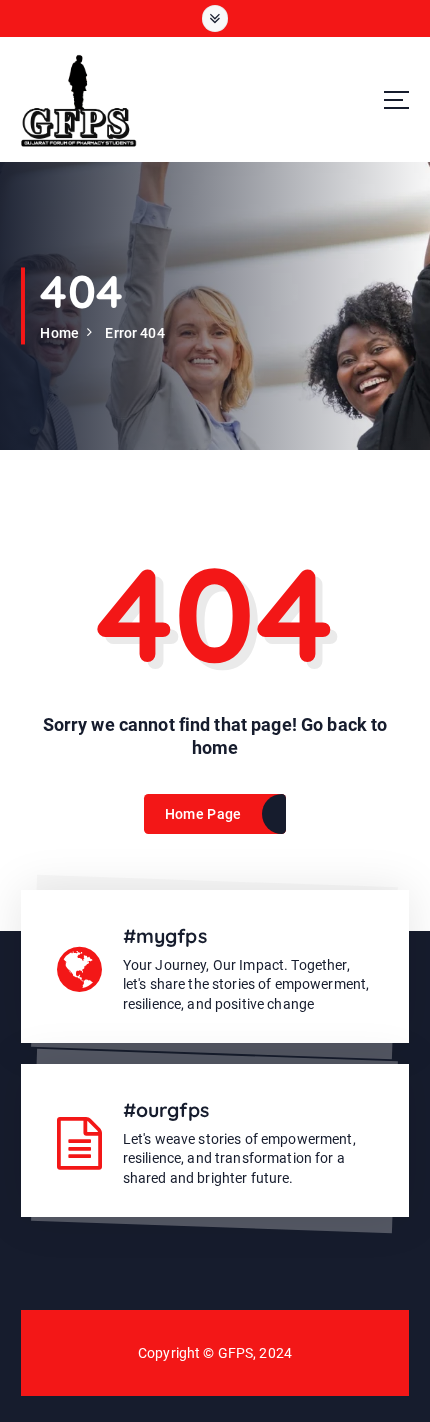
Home (59, 333)
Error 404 (134, 333)
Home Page (203, 814)
